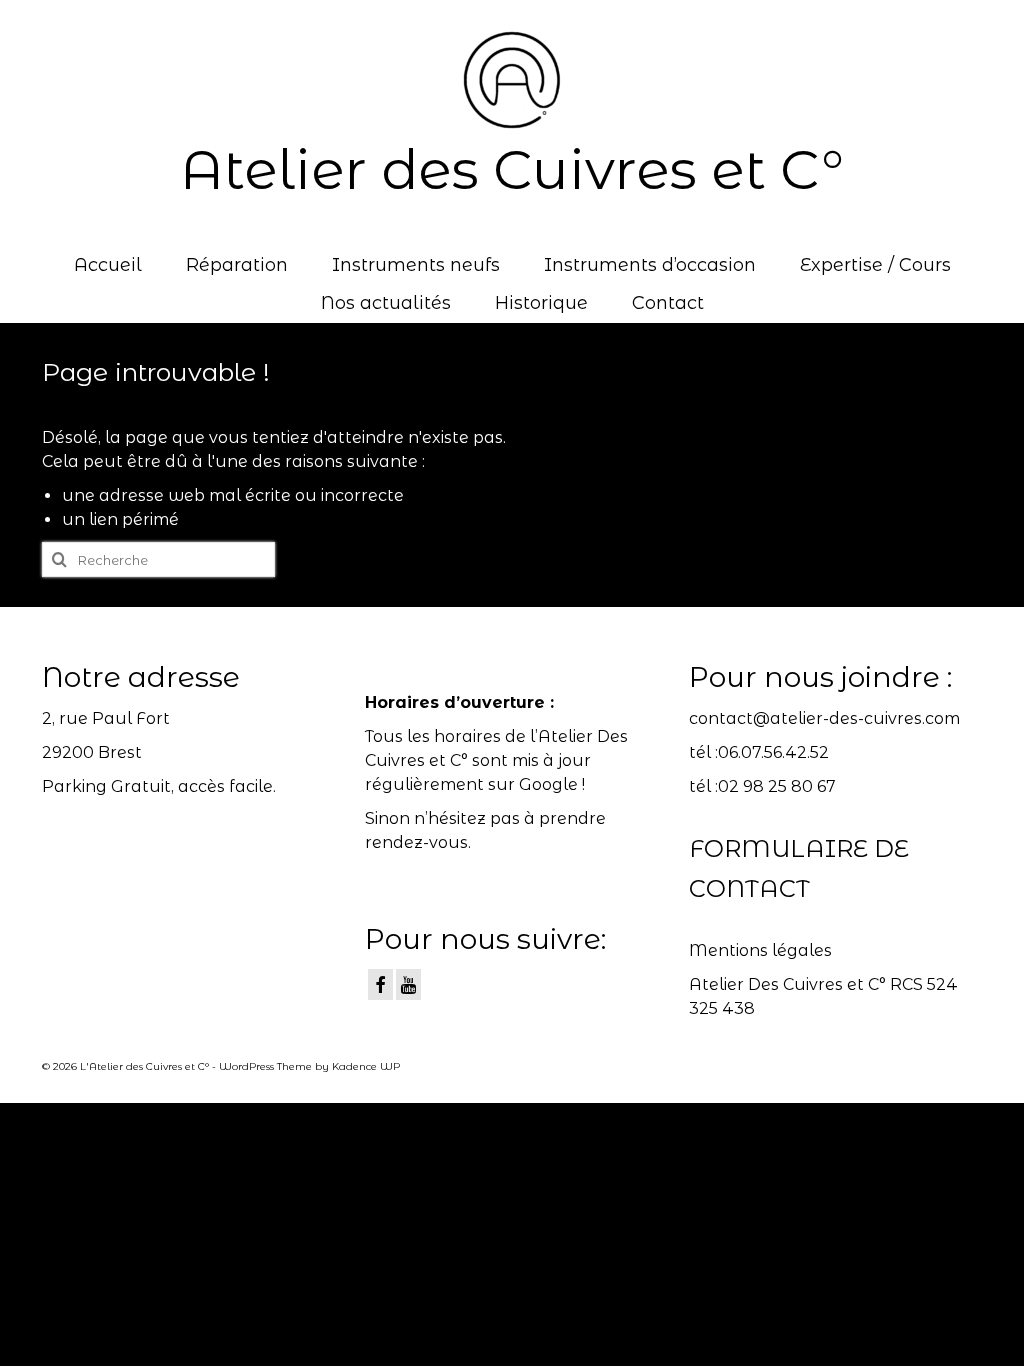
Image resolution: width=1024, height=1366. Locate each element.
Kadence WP (366, 1066)
